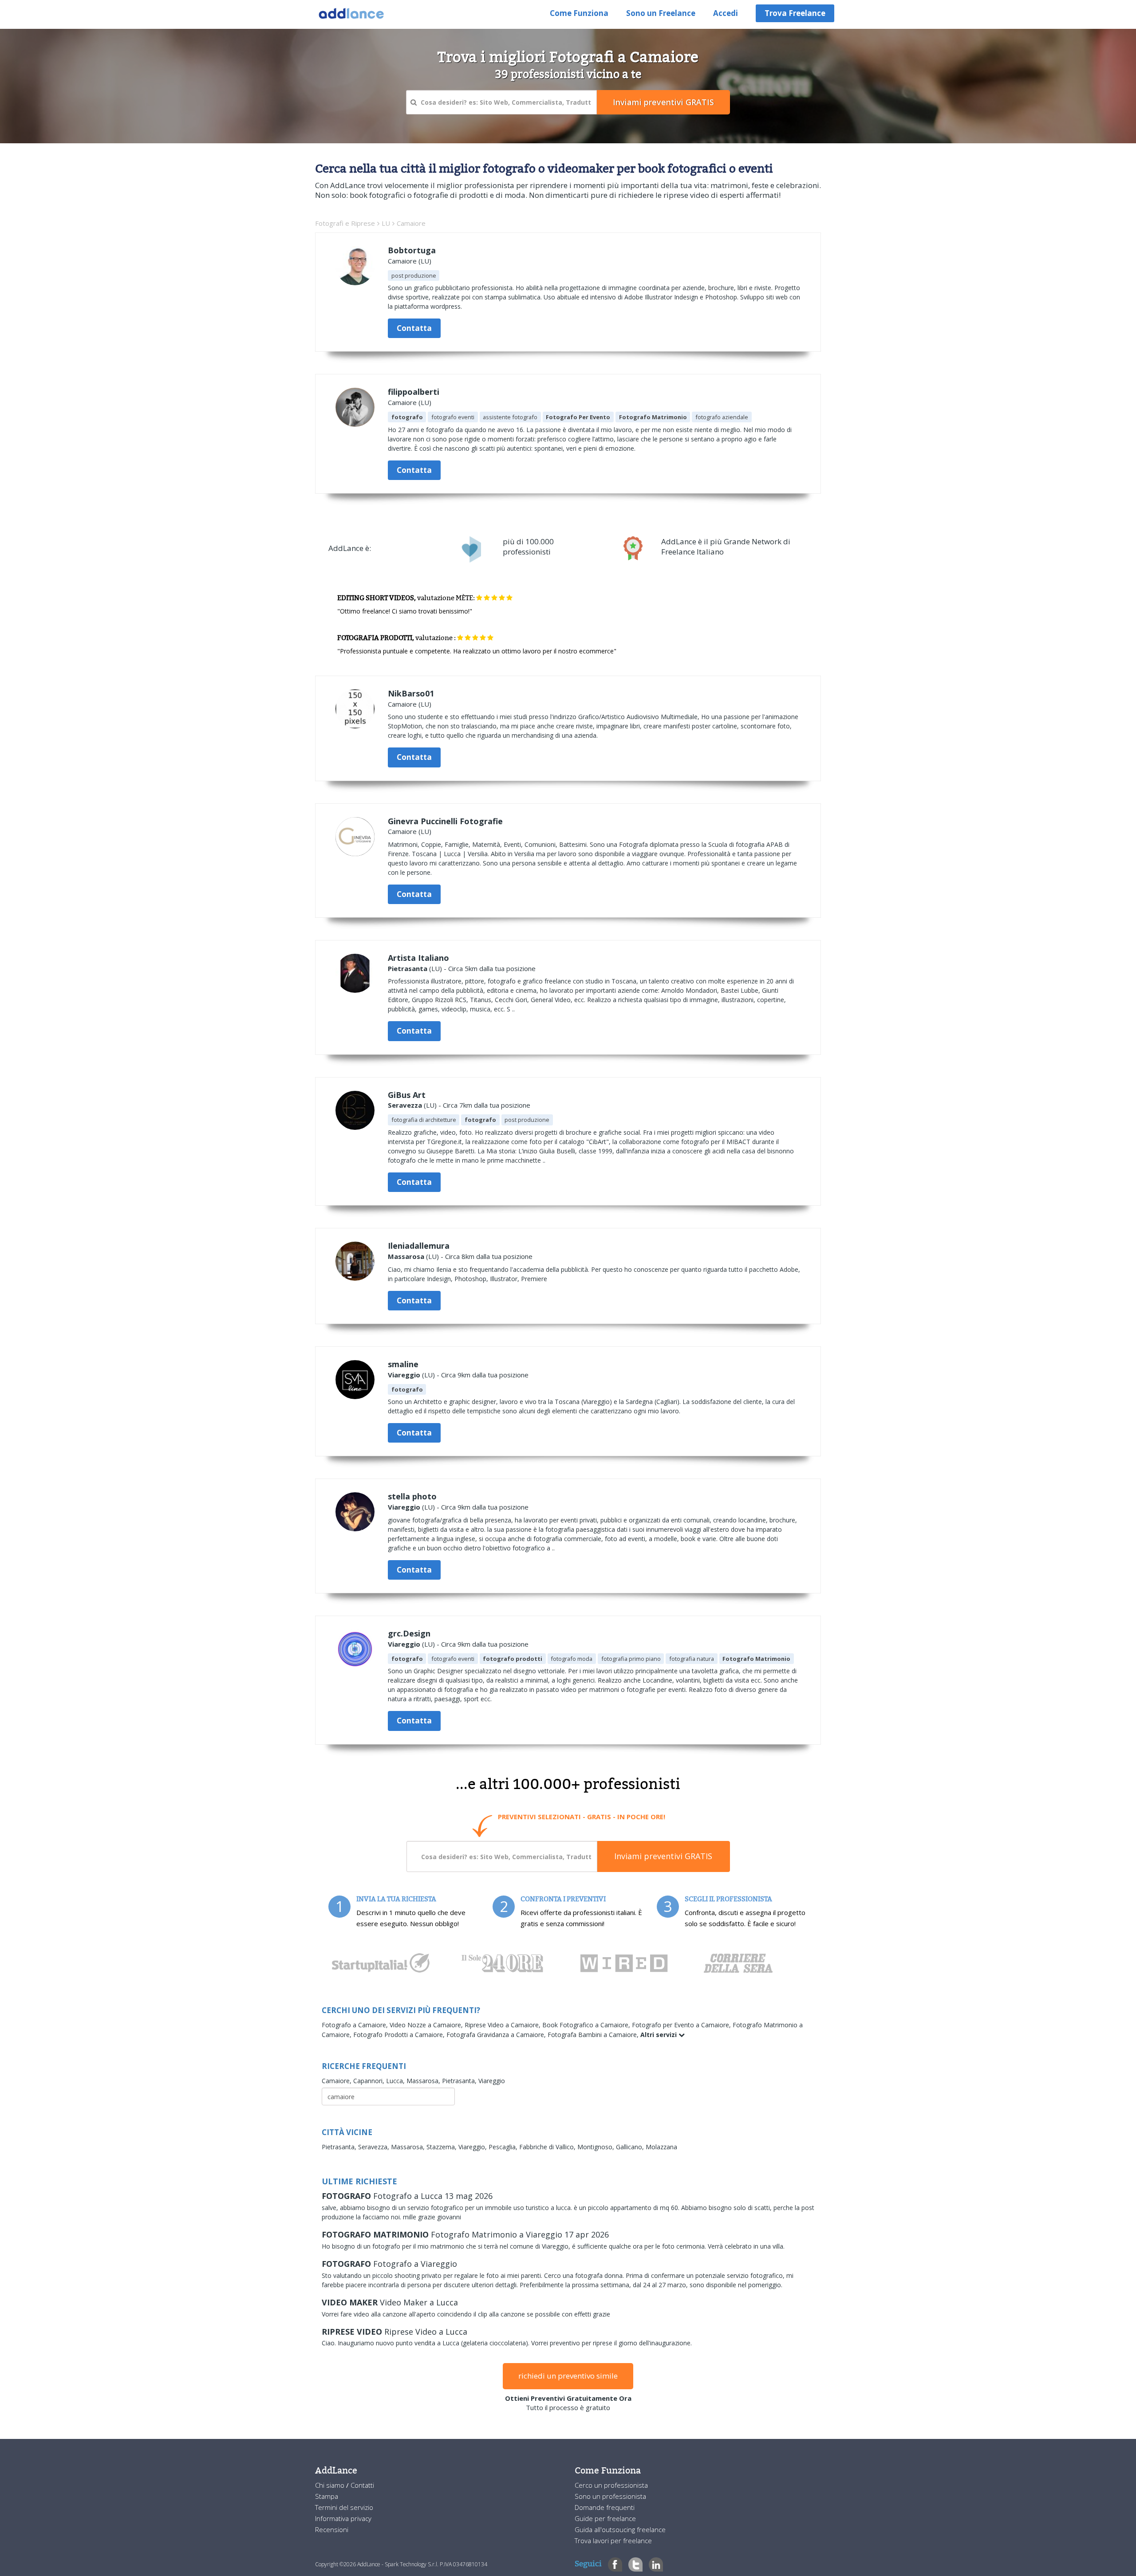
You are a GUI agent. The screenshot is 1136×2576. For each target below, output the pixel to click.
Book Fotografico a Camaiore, (587, 2025)
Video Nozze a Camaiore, (427, 2025)
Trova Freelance (795, 13)
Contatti (362, 2485)
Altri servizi (659, 2035)
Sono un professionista (610, 2496)
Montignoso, (597, 2147)
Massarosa (406, 1256)
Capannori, (370, 2081)
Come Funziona (579, 13)
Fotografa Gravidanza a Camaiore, (497, 2035)
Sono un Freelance (661, 13)
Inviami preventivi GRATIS (663, 1856)
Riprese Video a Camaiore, (503, 2025)
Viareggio (404, 1375)
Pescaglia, (504, 2147)
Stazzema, (442, 2147)
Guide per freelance (605, 2518)
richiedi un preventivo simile (568, 2376)
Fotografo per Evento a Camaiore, (682, 2025)
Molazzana (661, 2147)
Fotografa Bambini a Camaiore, (594, 2035)
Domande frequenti (605, 2507)
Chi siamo (331, 2485)
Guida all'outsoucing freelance (620, 2529)
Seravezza (405, 1105)
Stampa (327, 2496)
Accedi (726, 13)
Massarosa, (424, 2081)
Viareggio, (473, 2147)
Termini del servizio (344, 2507)
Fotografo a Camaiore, (356, 2025)
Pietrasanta (408, 968)
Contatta (414, 328)
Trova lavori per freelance (613, 2541)
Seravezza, (375, 2147)
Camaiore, (337, 2081)
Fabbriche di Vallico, (548, 2147)
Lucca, (396, 2081)
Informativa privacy (343, 2518)
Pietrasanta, (460, 2081)
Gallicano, (631, 2147)
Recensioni (332, 2529)
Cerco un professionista (611, 2485)
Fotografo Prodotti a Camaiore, (400, 2035)
